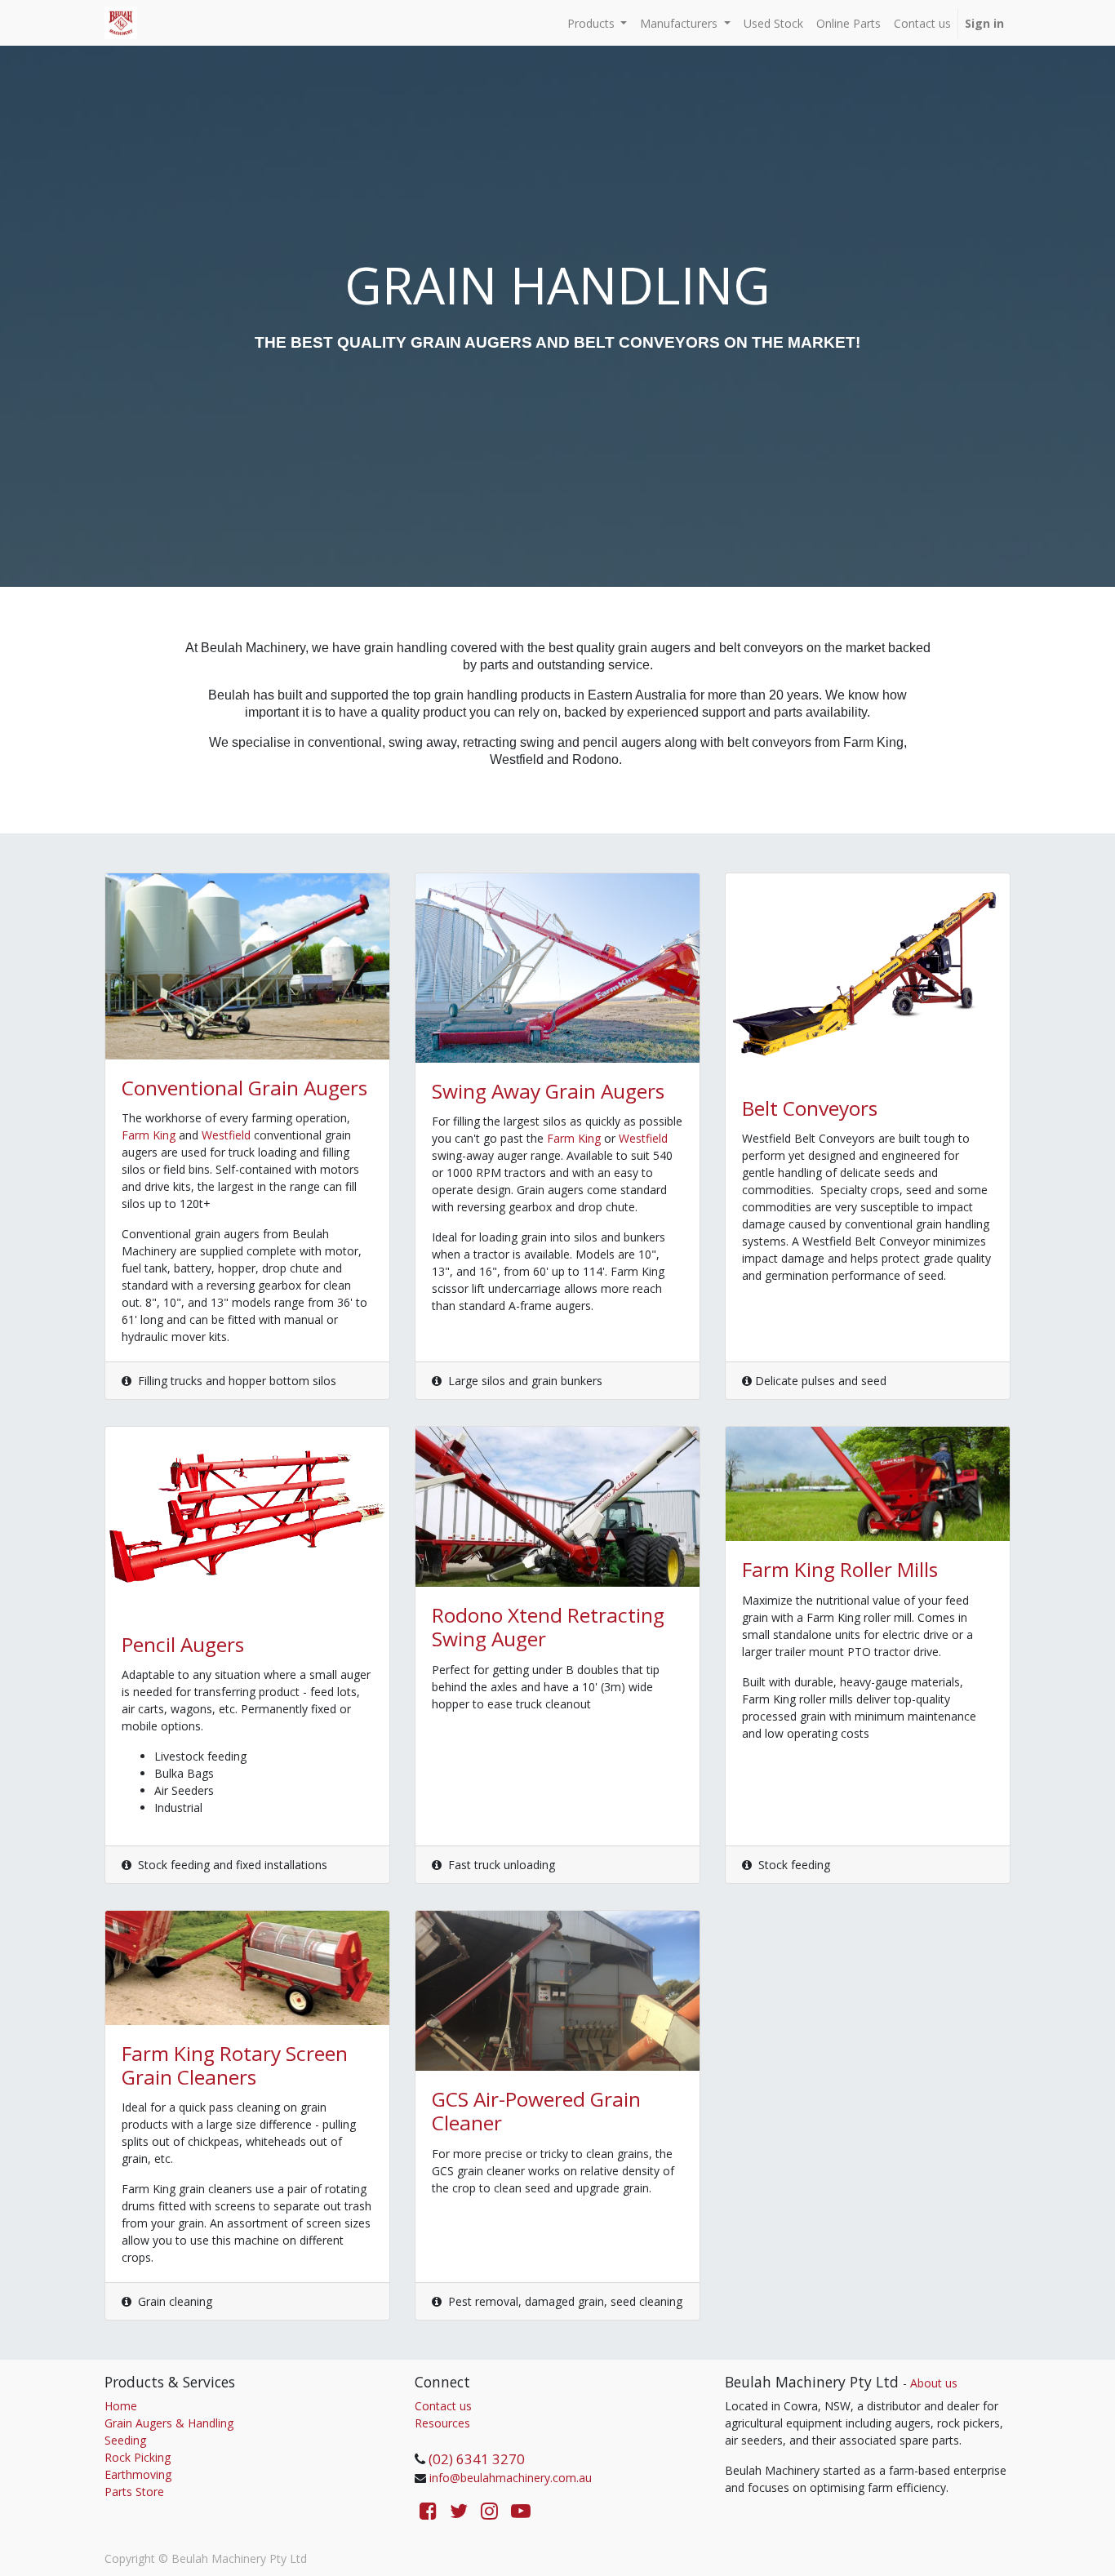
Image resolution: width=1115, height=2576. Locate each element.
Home (121, 2406)
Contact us (443, 2406)
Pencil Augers (183, 1644)
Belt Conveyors (810, 1108)
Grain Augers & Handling (169, 2423)
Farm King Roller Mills (840, 1569)
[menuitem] (773, 23)
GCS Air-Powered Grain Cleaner (536, 2111)
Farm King (149, 1135)
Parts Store (134, 2492)
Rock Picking (138, 2457)
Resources (442, 2423)
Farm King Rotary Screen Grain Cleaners (235, 2065)
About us (934, 2383)
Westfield (228, 1135)
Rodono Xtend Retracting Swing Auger (548, 1627)
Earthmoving (138, 2474)
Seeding (125, 2440)
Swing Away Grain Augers (548, 1091)
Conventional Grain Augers (244, 1088)
